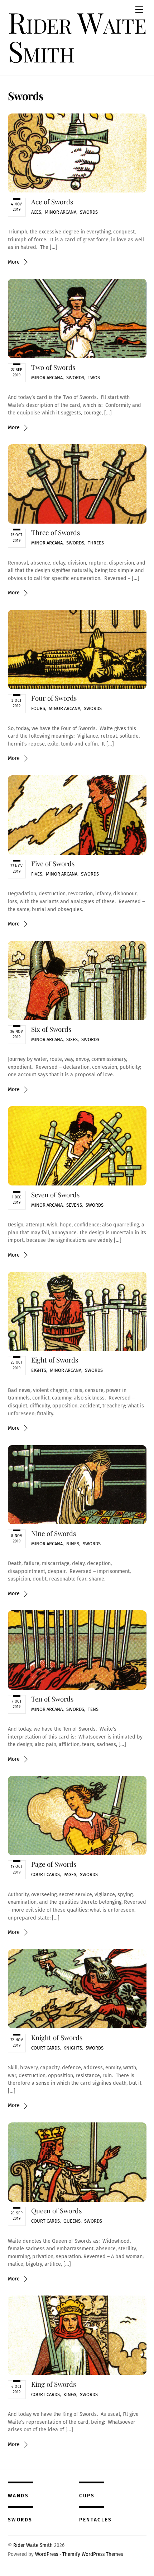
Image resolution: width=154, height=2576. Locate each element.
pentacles (95, 2520)
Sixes (72, 1039)
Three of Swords (56, 532)
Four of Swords (54, 698)
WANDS (18, 2496)
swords (20, 2520)
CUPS (87, 2496)
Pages (70, 1874)
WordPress (47, 2554)
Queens (72, 2221)
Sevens (74, 1205)
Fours (38, 708)
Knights (73, 2048)
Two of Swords (53, 367)
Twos (94, 378)
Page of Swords (54, 1864)
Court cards (45, 1874)
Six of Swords (51, 1029)
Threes (96, 543)
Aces (36, 212)
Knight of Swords (57, 2037)
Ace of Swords (52, 202)
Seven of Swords (55, 1195)
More (14, 262)
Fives (37, 874)
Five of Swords (53, 864)
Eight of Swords (55, 1360)
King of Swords (54, 2384)
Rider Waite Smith (33, 2545)
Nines (73, 1544)
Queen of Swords (56, 2211)
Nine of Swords (54, 1533)
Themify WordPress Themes (93, 2554)
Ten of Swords (52, 1699)
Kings (70, 2394)
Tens (93, 1709)
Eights (39, 1370)
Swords (89, 212)
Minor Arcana (61, 212)
